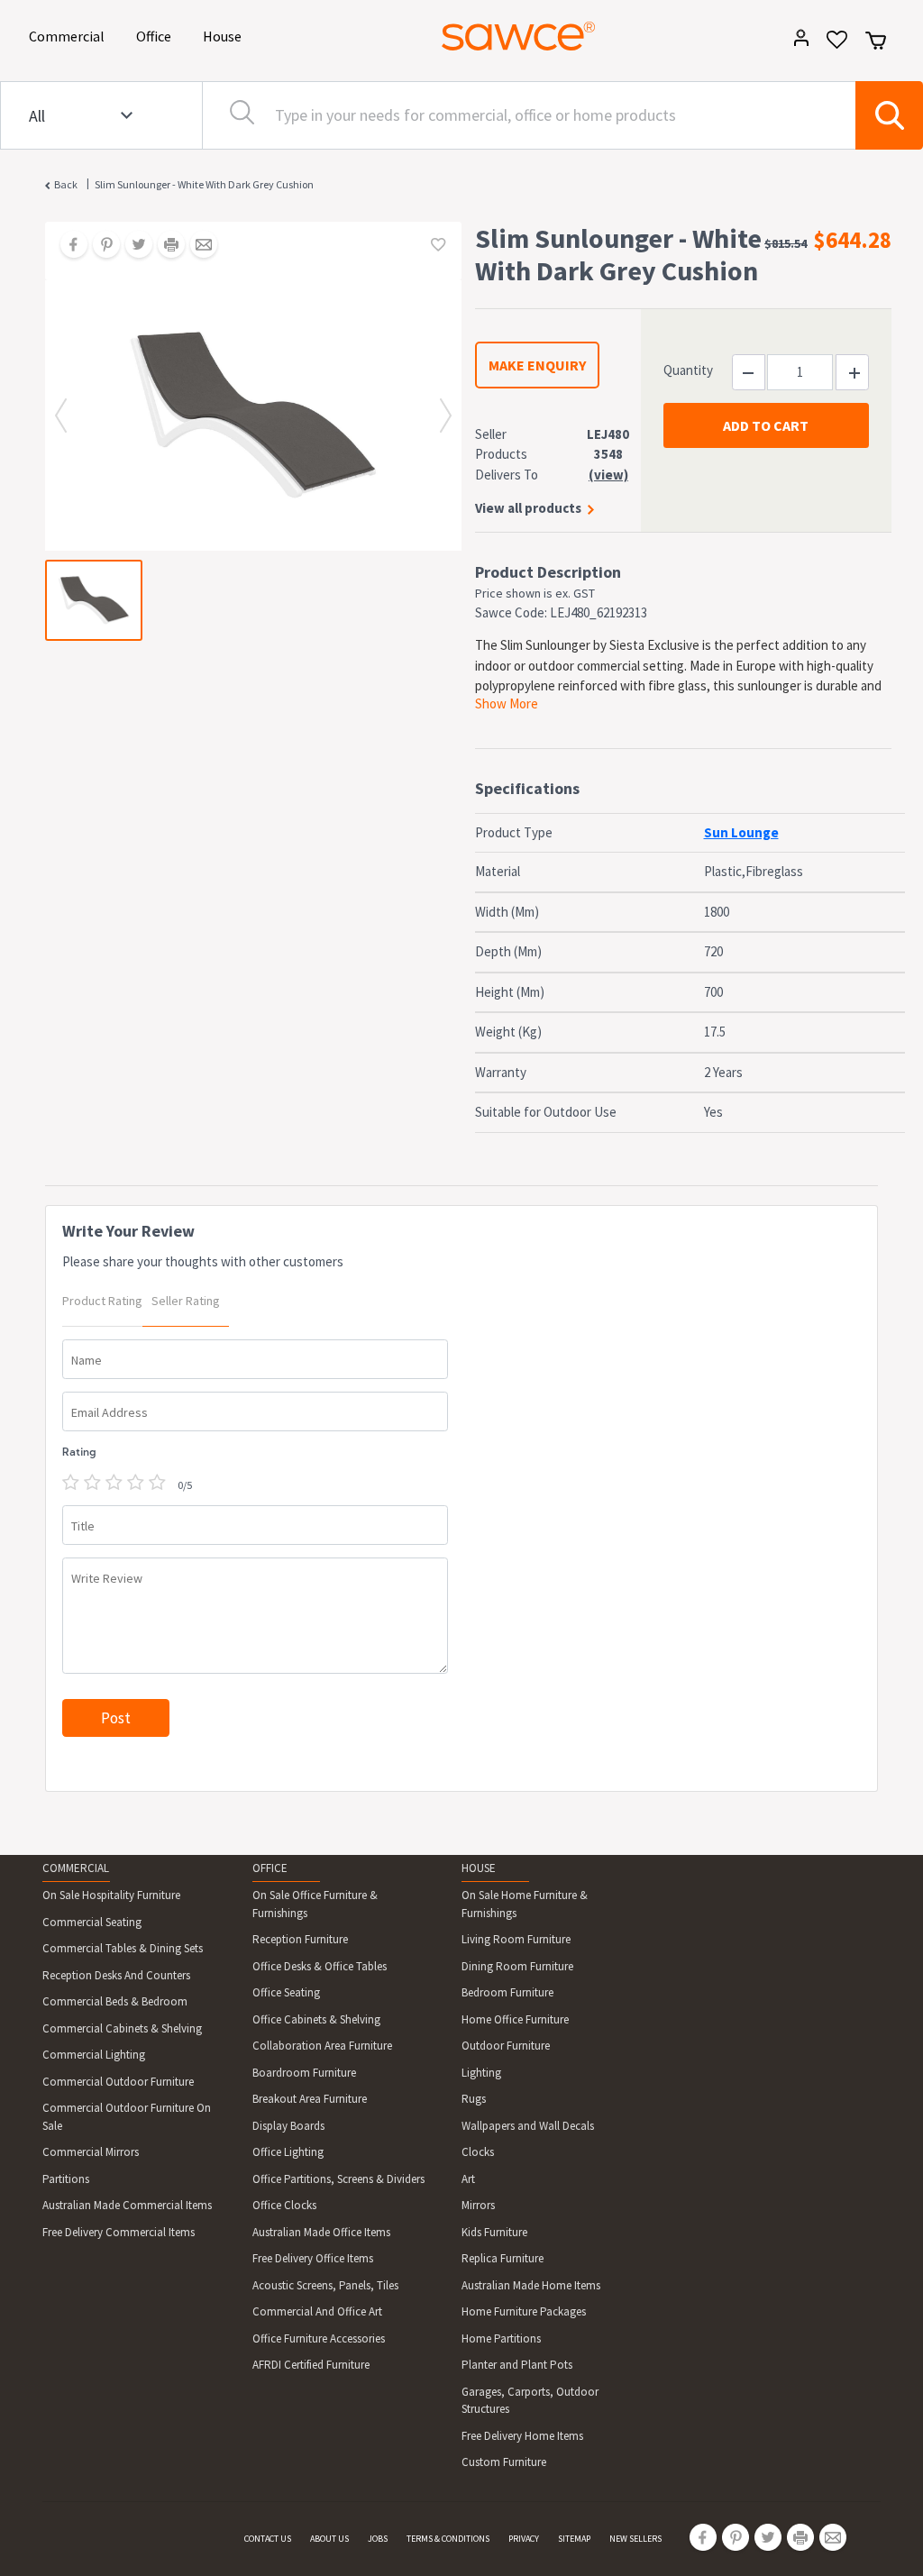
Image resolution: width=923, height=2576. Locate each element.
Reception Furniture (300, 1939)
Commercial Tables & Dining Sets (123, 1948)
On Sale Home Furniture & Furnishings (525, 1904)
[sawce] (518, 36)
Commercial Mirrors (91, 2152)
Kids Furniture (494, 2232)
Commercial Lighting (94, 2055)
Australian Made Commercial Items (127, 2205)
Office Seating (286, 1992)
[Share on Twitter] (133, 246)
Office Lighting (288, 2152)
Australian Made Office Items (321, 2232)
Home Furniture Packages (524, 2311)
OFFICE (270, 1868)
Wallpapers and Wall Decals (528, 2126)
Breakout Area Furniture (310, 2099)
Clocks (478, 2152)
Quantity (688, 370)
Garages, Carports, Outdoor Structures (530, 2401)
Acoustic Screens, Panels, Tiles (325, 2285)
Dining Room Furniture (517, 1966)
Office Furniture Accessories (319, 2338)
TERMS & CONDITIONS (448, 2539)
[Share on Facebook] (68, 246)
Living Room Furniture (516, 1939)
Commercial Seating (92, 1922)
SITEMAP (574, 2539)
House (225, 36)
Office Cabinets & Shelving (316, 2019)
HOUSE (479, 1868)
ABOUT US (329, 2539)
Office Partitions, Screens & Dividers (338, 2179)
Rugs (474, 2099)
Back (66, 184)
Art (468, 2179)
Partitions (66, 2179)
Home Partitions (501, 2338)
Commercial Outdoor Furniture (118, 2082)
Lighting (481, 2073)
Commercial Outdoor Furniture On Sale (127, 2117)
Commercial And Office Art (317, 2311)
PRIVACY (524, 2539)
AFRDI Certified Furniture (311, 2365)
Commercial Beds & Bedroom (115, 2001)
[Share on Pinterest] (100, 246)
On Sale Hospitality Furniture (111, 1895)
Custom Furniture (504, 2462)
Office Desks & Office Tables (320, 1966)
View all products (528, 508)
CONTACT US (268, 2539)
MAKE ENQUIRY (537, 365)
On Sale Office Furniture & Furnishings (315, 1904)
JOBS (378, 2539)
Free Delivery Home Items (522, 2436)
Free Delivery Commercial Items (119, 2232)
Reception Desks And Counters (116, 1975)
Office (157, 36)
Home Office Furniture (515, 2019)
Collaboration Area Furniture (322, 2046)
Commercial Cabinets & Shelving (122, 2028)
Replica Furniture (503, 2258)
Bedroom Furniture (507, 1992)
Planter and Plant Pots (517, 2365)
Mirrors (478, 2205)
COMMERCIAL (76, 1868)
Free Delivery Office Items (313, 2258)
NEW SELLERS (635, 2539)
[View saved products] (831, 46)
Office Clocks (284, 2205)
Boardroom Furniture (304, 2073)
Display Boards (288, 2126)
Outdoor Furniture (506, 2046)
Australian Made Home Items (531, 2285)
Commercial (70, 36)
